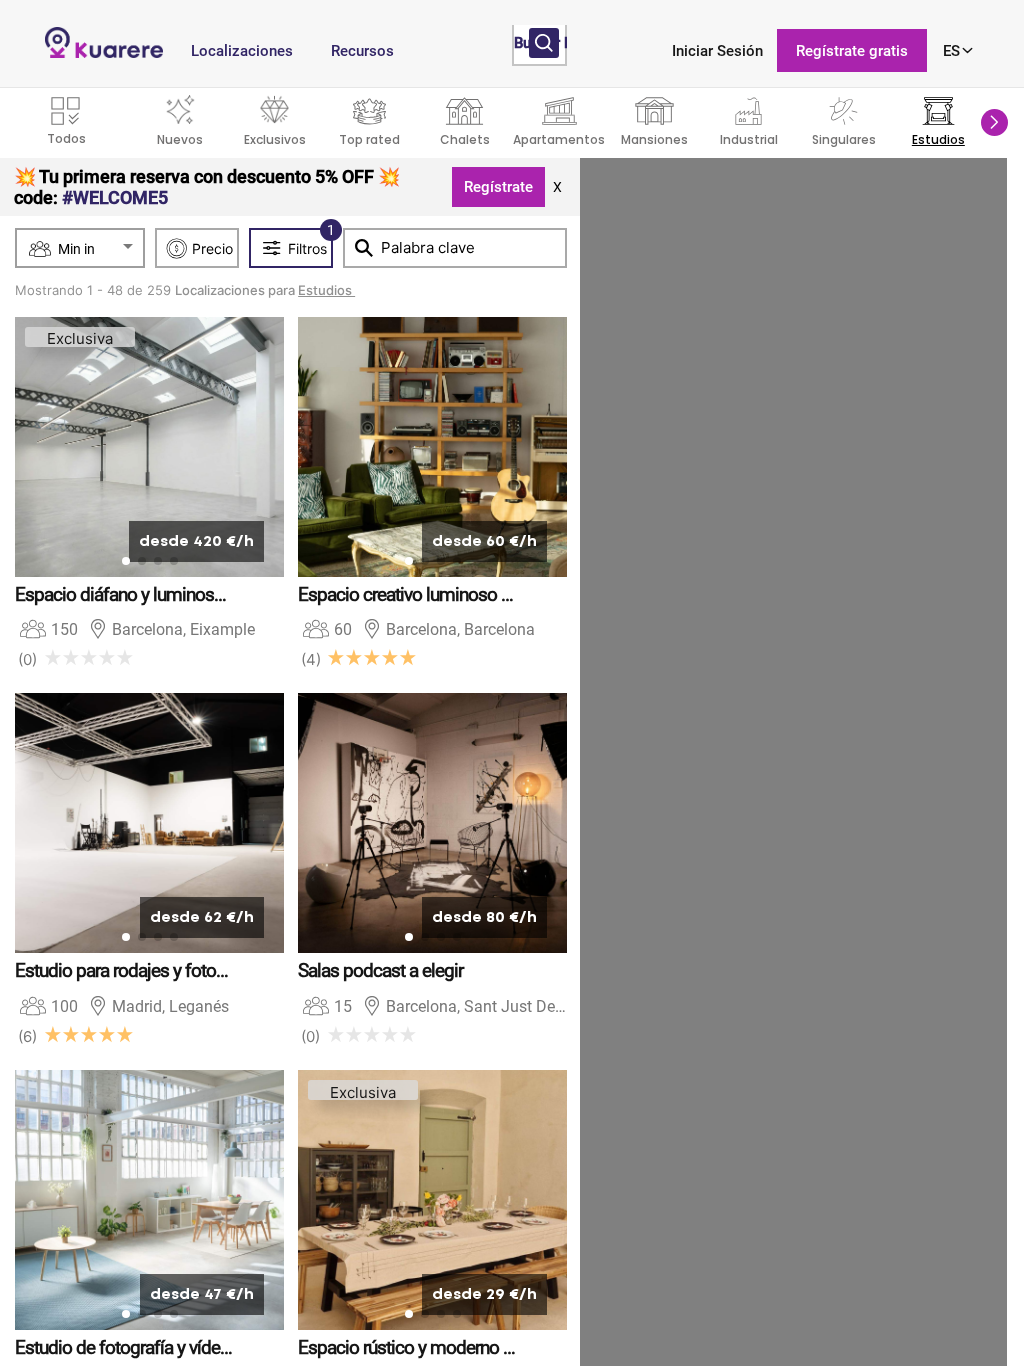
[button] (994, 122)
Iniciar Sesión (717, 51)
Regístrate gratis (852, 51)
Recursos (362, 51)
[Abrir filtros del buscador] (544, 43)
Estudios (326, 290)
